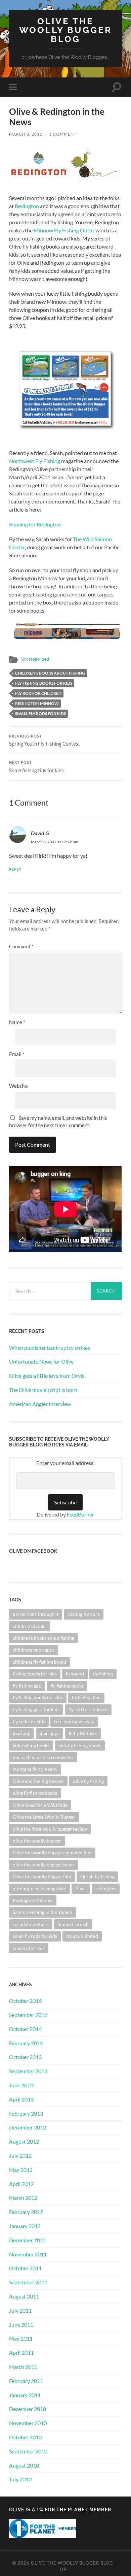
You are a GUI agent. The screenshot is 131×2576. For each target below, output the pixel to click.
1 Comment (63, 134)
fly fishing (103, 1674)
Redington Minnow (37, 703)
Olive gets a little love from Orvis (47, 1376)
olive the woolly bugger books (44, 1865)
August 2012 (24, 2141)
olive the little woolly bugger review (50, 1829)
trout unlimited (82, 1936)
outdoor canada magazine (39, 1888)
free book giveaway (74, 1721)
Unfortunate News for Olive (41, 1361)
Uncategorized (35, 659)
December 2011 (28, 2240)
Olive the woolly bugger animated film (52, 1852)
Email (17, 1054)
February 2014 (26, 2043)
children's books (30, 1626)
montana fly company (35, 1769)
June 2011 (21, 2325)
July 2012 (20, 2156)
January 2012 (25, 2226)
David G (40, 833)
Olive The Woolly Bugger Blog (65, 30)
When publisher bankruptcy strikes (50, 1348)
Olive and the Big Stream (38, 1781)
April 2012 (21, 2184)
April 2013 (21, 2099)
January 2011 (25, 2395)
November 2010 (28, 2423)
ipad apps (50, 1733)
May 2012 (21, 2170)
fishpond (75, 1674)
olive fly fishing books (35, 1793)
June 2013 (21, 2085)
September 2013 (28, 2071)
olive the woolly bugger (37, 1841)
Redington (27, 206)
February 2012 (26, 2212)
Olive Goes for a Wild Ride (40, 1805)
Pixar (81, 1888)
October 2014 (25, 2029)
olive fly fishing (88, 1781)
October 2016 (25, 2001)
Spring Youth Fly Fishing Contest (45, 741)
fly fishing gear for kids (36, 1709)
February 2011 (26, 2381)
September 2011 (28, 2282)
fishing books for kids (35, 1674)
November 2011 (28, 2254)
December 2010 (28, 2409)
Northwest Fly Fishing (35, 461)
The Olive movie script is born (43, 1390)
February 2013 (26, 2113)
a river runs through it (36, 1614)
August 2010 (24, 2465)
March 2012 (23, 2198)
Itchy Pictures (83, 1733)
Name (17, 1022)
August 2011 (24, 2296)
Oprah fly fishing (97, 1876)
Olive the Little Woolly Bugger (44, 1817)
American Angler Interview (40, 1404)
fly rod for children (38, 693)
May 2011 (21, 2338)
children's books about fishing (50, 673)
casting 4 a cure (84, 1614)
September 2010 (28, 2451)
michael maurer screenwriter (43, 1757)
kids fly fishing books (80, 1745)
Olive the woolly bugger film (42, 1876)
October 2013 (25, 2057)
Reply (15, 869)
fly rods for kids (29, 1721)
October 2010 (25, 2437)
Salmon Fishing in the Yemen (42, 1912)
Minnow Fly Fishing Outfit (64, 230)
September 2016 (28, 2015)
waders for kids (29, 1948)
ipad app (22, 1733)
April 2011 (21, 2353)
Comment (21, 946)
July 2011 (20, 2310)
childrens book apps (34, 1650)
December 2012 (28, 2127)
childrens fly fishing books (40, 1662)
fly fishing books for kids (44, 683)
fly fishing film (86, 1698)
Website (18, 1086)
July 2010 (20, 2479)
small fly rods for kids (40, 713)
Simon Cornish (73, 1924)
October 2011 (25, 2268)
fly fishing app (27, 1686)
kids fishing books (31, 1745)
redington (106, 1888)
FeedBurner (80, 1514)
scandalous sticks (31, 1924)
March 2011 (23, 2367)
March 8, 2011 (26, 134)
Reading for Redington (35, 524)
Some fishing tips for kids (36, 767)
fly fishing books (67, 1686)
